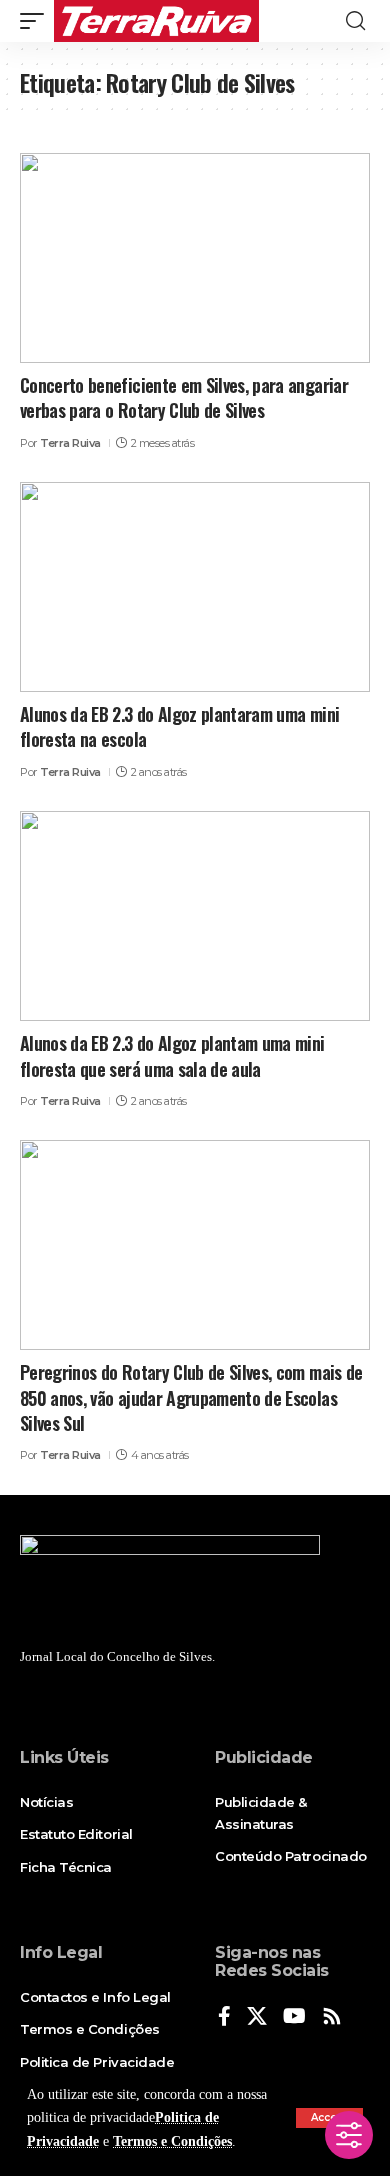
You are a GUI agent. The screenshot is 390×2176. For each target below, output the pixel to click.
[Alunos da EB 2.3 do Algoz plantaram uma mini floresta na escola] (195, 587)
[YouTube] (294, 2017)
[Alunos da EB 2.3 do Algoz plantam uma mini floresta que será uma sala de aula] (195, 916)
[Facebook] (224, 2017)
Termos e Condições (172, 2141)
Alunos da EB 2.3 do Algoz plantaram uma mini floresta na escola (179, 726)
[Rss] (332, 2017)
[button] (37, 21)
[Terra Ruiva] (156, 21)
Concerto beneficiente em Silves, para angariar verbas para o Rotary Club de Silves (184, 397)
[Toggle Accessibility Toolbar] (349, 2135)
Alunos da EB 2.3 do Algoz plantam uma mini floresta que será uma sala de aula (172, 1055)
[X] (257, 2017)
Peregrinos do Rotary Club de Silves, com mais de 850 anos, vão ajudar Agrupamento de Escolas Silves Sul (191, 1397)
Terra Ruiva (70, 443)
